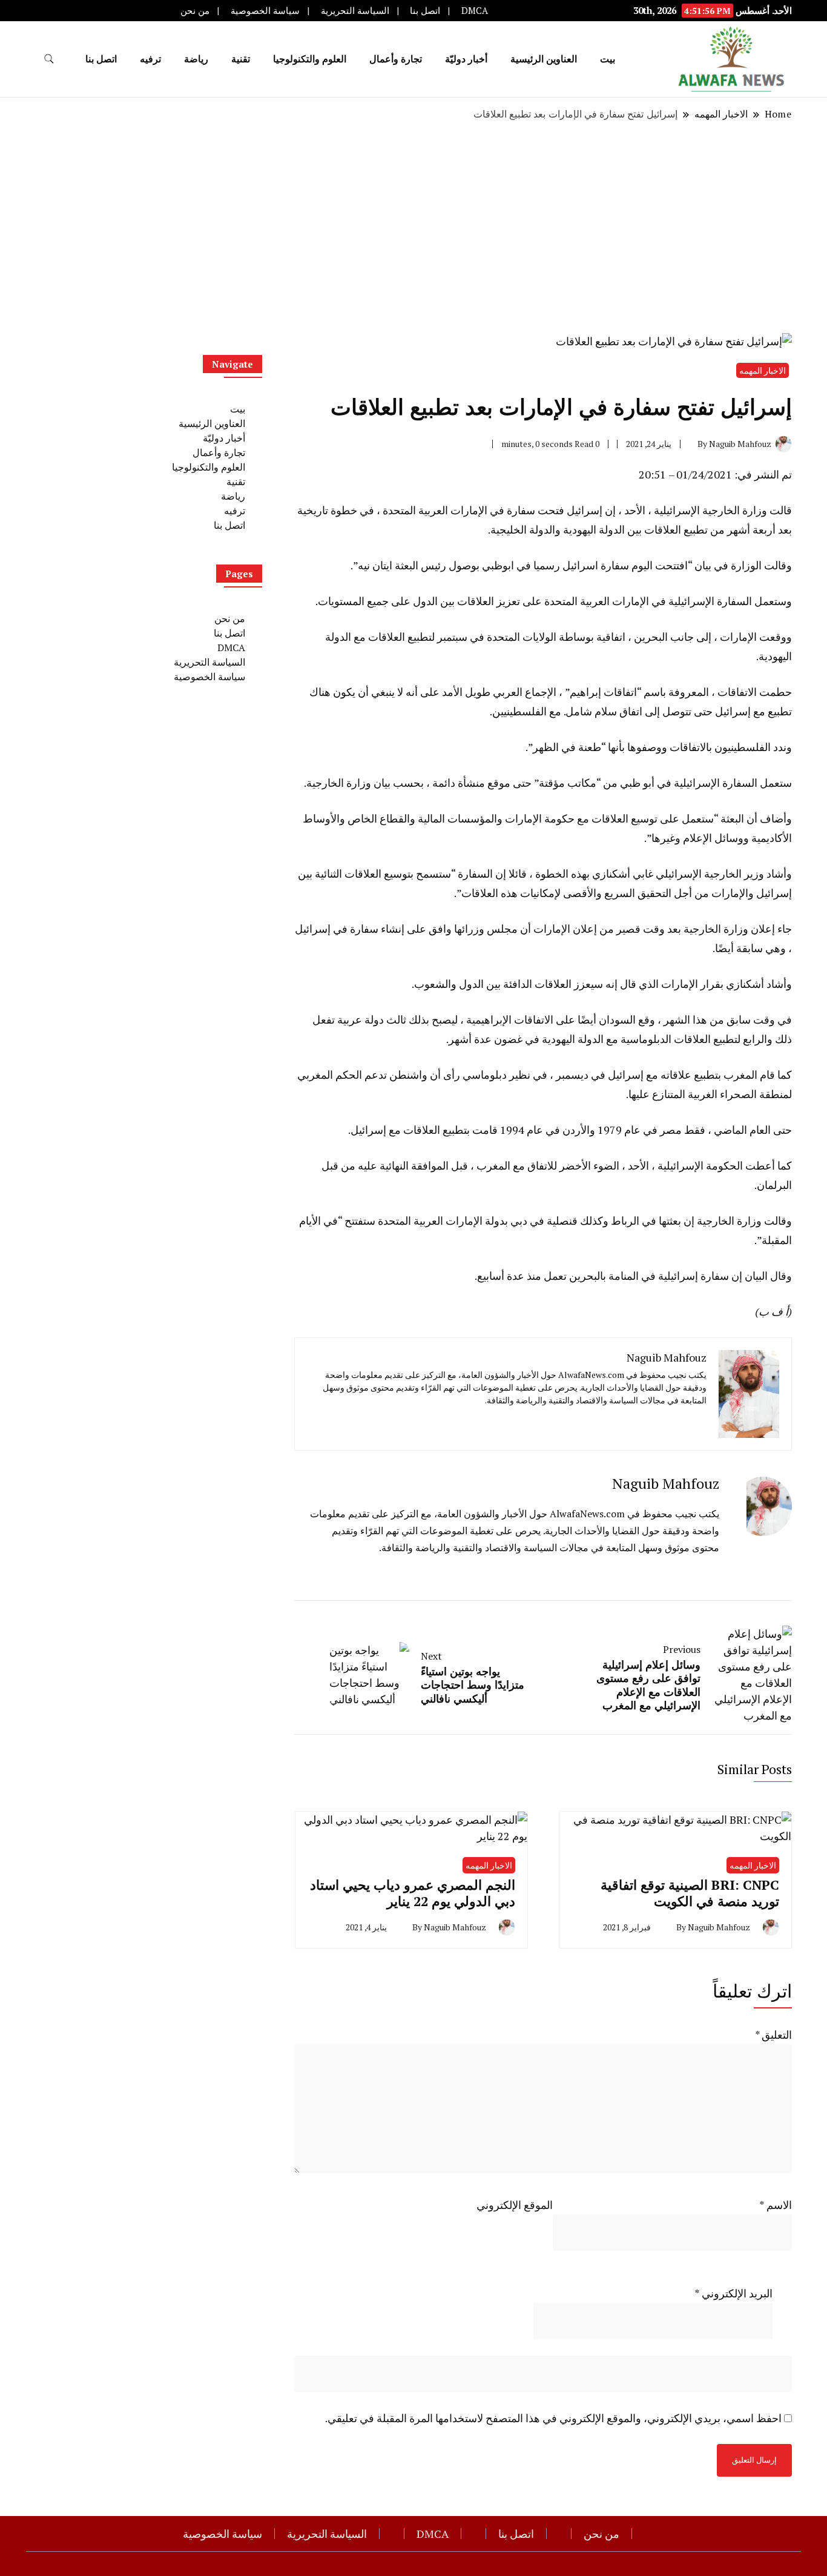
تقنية (241, 59)
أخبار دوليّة (466, 59)
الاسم (776, 2205)
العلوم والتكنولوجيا (310, 59)
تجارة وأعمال (396, 59)
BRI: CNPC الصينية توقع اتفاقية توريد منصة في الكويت (690, 1893)
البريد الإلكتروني (733, 2293)
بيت (608, 59)
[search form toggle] (49, 59)
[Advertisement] (413, 227)
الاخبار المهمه (763, 370)
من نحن (195, 11)
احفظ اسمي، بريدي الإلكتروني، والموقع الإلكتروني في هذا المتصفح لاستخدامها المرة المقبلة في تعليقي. (553, 2418)
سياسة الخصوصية (265, 11)
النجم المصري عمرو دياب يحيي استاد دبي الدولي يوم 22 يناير (413, 1893)
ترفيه (150, 59)
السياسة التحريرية (355, 11)
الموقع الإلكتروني (515, 2205)
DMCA (475, 11)
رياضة (196, 59)
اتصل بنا (425, 11)
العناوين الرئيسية (544, 59)
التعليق (773, 2035)
